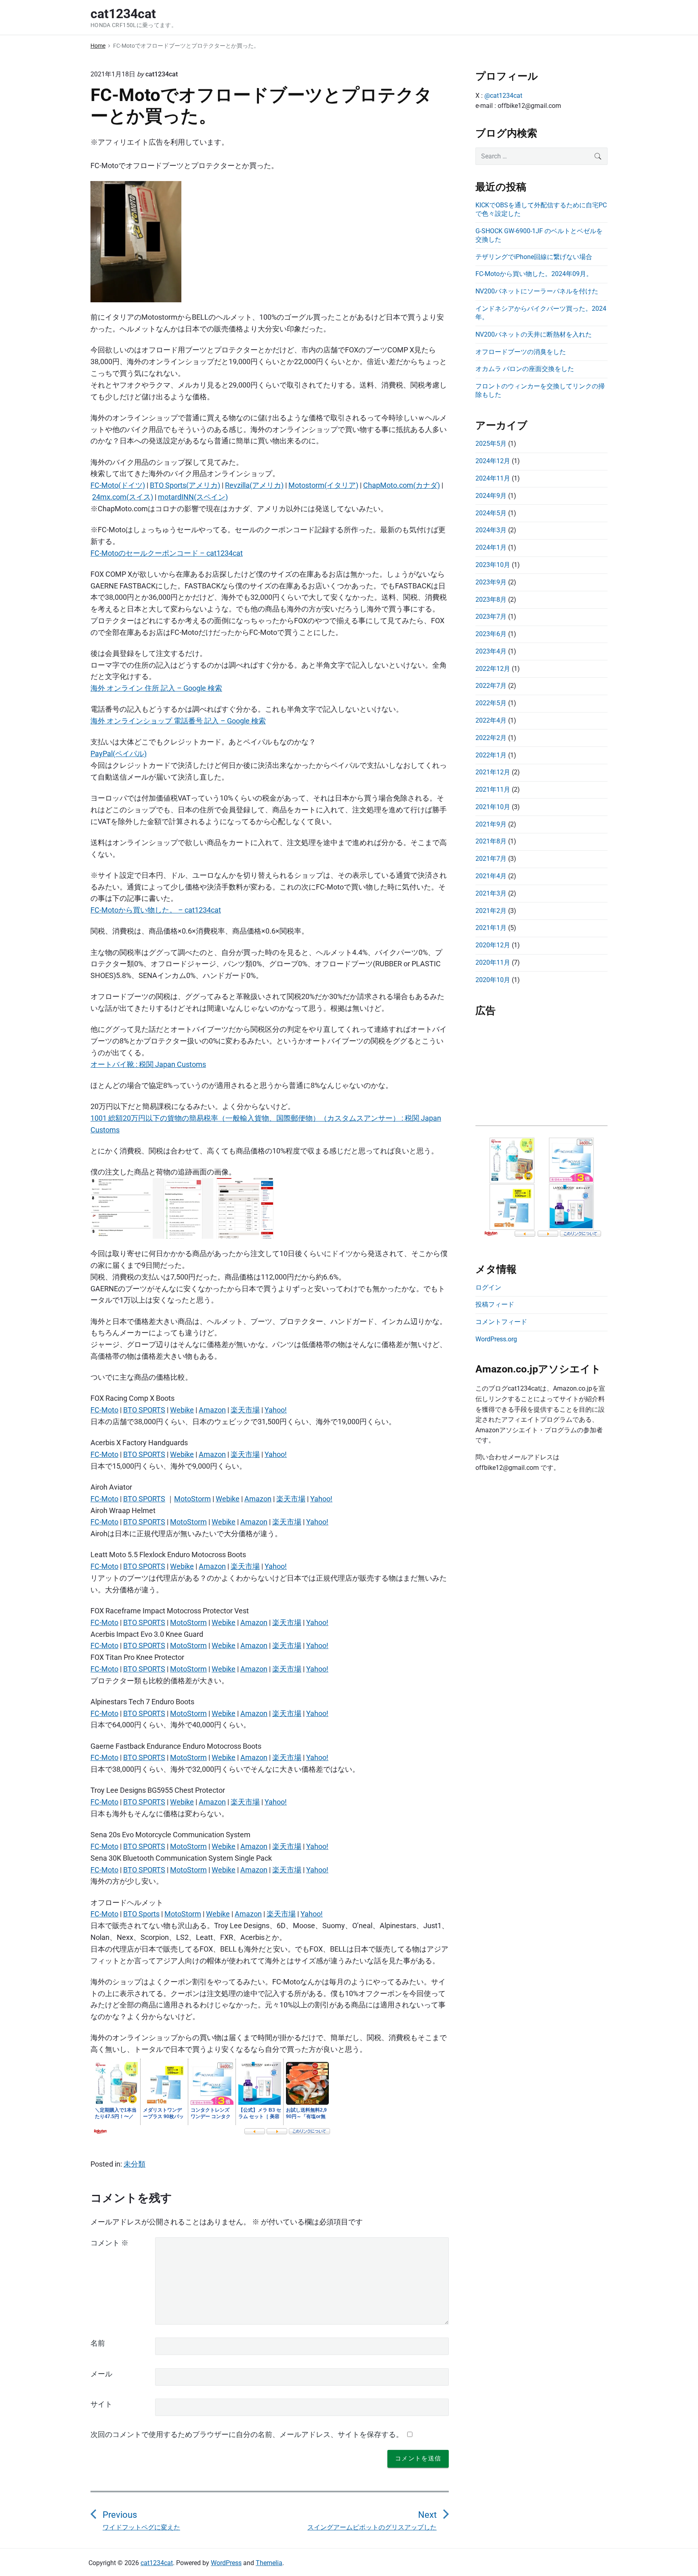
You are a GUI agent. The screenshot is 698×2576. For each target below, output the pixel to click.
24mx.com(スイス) (123, 497)
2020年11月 (493, 962)
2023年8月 (491, 600)
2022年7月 (491, 686)
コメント (109, 2243)
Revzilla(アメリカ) (254, 485)
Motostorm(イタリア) (323, 485)
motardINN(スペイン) (193, 497)
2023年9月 (491, 582)
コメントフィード (501, 1322)
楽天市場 (245, 1410)
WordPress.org (496, 1339)
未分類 (135, 2164)
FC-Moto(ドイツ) (118, 485)
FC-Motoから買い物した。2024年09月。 (534, 274)
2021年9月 (491, 824)
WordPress (226, 2563)
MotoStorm (192, 1499)
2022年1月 (491, 755)
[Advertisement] (541, 1075)
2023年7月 (491, 617)
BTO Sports (141, 1914)
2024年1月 (491, 547)
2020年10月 (493, 980)
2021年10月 (493, 807)
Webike (182, 1410)
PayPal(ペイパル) (119, 754)
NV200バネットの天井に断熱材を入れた (534, 334)
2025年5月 (491, 444)
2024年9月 (491, 496)
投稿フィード (495, 1304)
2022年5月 (491, 703)
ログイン (488, 1287)
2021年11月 (493, 789)
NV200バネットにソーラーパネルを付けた (537, 291)
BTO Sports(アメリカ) (185, 485)
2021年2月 (491, 911)
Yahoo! (276, 1410)
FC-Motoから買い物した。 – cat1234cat (156, 910)
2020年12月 (493, 945)
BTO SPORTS (144, 1410)
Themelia (269, 2563)
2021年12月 (493, 772)
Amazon (212, 1410)
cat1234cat (157, 2563)
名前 (98, 2343)
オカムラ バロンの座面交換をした (525, 369)
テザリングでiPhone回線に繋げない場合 (534, 257)
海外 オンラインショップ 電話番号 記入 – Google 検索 (178, 721)
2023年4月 (491, 651)
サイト (101, 2404)
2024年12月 (493, 461)
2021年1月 (491, 928)
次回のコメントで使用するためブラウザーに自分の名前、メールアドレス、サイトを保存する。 (247, 2434)
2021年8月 (491, 841)
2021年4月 (491, 876)
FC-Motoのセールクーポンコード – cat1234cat (167, 553)
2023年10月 (493, 565)
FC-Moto (104, 1410)
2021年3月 (491, 893)
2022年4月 (491, 720)
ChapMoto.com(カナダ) (402, 485)
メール (101, 2374)
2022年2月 (491, 738)
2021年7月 (491, 859)
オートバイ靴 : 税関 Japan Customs (148, 1064)
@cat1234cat (503, 96)
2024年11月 (493, 478)
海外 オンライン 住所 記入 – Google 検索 (156, 688)
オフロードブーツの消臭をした (521, 352)
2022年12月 (493, 669)
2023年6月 (491, 634)
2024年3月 (491, 530)
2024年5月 (491, 513)
